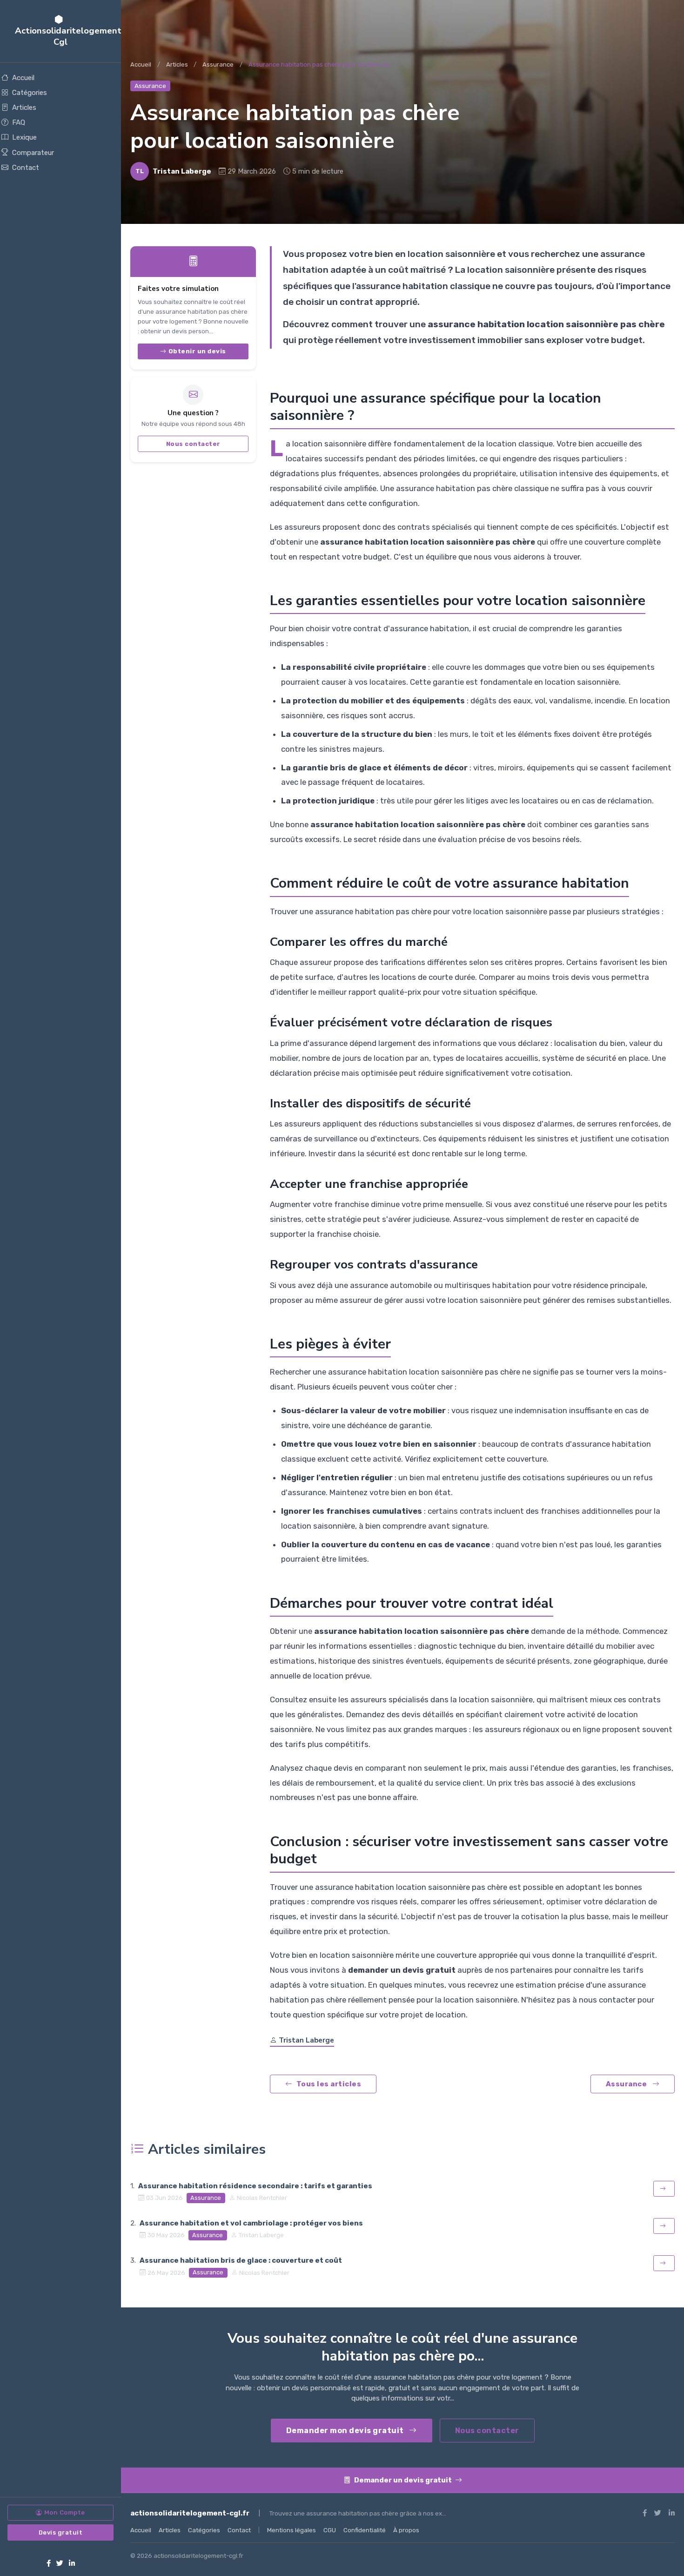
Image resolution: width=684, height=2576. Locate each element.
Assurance (218, 64)
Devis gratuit (61, 2532)
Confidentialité (365, 2530)
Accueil (23, 78)
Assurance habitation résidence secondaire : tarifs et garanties (255, 2186)
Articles (24, 108)
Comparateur (33, 153)
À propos (406, 2530)
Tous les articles (329, 2084)
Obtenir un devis (197, 351)
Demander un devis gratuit (404, 2480)
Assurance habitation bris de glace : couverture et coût (241, 2260)
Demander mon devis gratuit (346, 2431)
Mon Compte (65, 2512)
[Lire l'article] (664, 2189)
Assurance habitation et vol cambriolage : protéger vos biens (251, 2223)
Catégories (30, 93)
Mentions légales (292, 2530)
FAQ (19, 122)
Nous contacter (193, 443)
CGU (330, 2530)
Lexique (24, 137)
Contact (26, 168)
